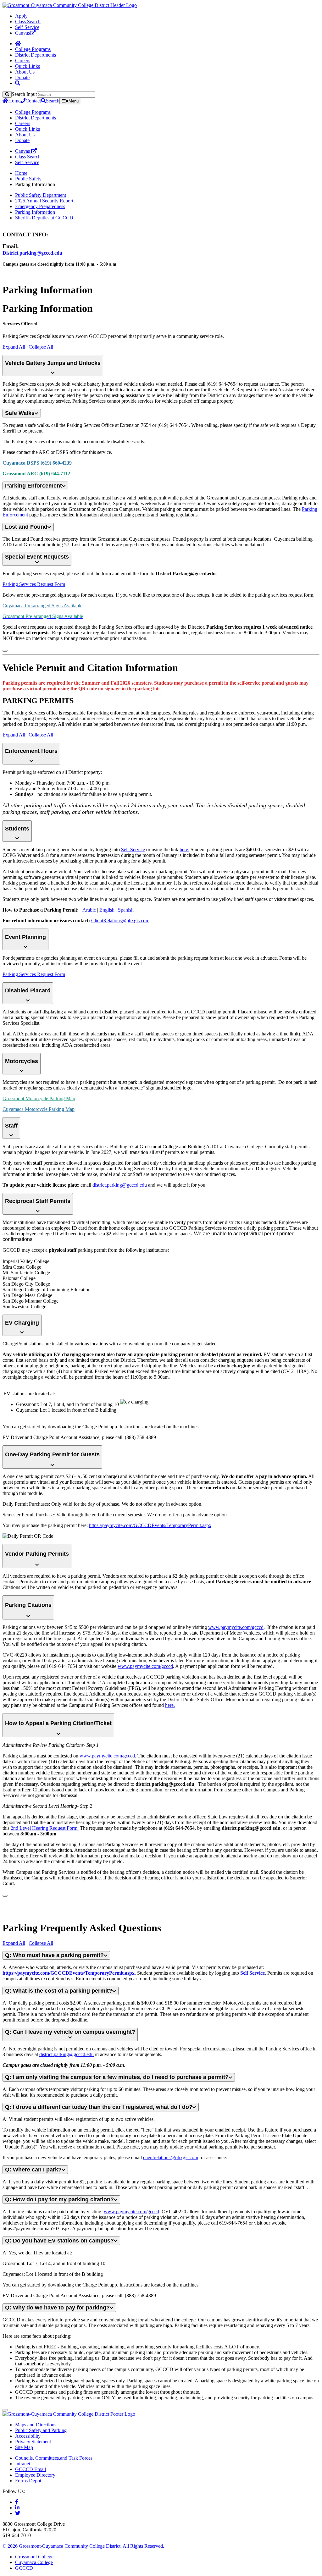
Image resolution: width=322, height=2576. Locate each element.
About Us (25, 72)
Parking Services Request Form (34, 584)
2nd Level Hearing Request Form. (45, 1828)
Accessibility (28, 2436)
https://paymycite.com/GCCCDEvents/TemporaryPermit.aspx (150, 1525)
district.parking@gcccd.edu (120, 1185)
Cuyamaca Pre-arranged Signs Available (42, 606)
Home (14, 101)
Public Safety (28, 179)
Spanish (126, 910)
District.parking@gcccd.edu (32, 253)
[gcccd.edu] (70, 5)
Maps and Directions (36, 2425)
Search (53, 101)
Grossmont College (34, 2557)
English (108, 910)
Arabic (90, 910)
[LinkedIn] (17, 2508)
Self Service (133, 849)
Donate (22, 77)
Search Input (24, 94)
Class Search (28, 22)
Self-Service (27, 27)
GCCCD (24, 2568)
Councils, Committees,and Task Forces (54, 2458)
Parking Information (35, 212)
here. (184, 849)
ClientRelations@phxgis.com (120, 921)
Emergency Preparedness (40, 206)
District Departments (36, 55)
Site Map (24, 2447)
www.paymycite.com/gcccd (236, 1627)
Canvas (22, 33)
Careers (23, 61)
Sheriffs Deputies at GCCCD (44, 218)
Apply (21, 16)
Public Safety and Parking (41, 2430)
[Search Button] (18, 83)
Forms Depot (28, 2481)
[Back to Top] (5, 651)
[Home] (18, 44)
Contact (33, 101)
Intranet (23, 2464)
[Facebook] (17, 2502)
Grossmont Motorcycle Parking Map (39, 1098)
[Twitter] (18, 2513)
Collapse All (41, 347)
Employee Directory (35, 2475)
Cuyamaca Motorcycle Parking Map (39, 1109)
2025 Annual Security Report (44, 201)
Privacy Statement (33, 2442)
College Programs (33, 49)
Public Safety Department (41, 195)
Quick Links (28, 66)
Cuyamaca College (34, 2562)
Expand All (14, 347)
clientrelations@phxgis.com (171, 2157)
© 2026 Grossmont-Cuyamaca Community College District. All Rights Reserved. (83, 2546)
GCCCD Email (31, 2469)
